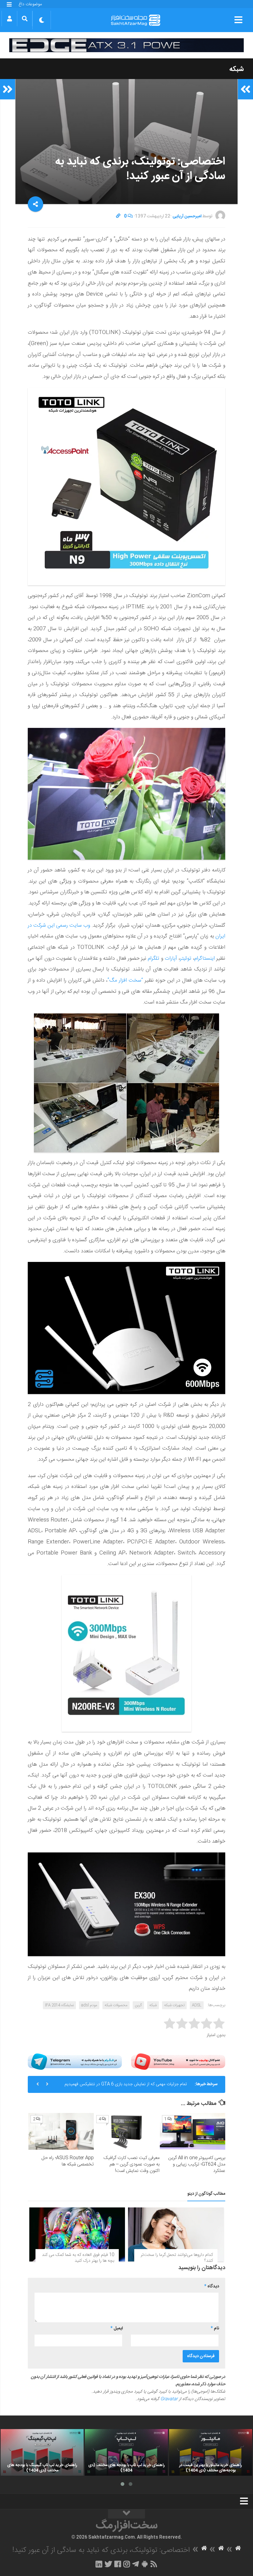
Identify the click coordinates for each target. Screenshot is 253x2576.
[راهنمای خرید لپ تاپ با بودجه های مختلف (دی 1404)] (126, 2452)
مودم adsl (89, 2005)
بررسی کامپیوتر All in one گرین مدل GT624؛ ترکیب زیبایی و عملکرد (197, 2164)
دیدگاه (212, 2286)
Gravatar (169, 2399)
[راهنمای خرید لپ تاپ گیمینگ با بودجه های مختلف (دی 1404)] (42, 2452)
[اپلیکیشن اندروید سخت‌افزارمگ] (145, 2564)
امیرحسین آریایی (187, 216)
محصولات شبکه (116, 2005)
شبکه (236, 69)
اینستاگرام (205, 958)
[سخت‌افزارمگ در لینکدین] (99, 2564)
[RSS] (154, 2564)
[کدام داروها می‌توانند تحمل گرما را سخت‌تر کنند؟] (176, 2234)
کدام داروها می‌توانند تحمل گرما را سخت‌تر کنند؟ (177, 2258)
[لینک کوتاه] (118, 216)
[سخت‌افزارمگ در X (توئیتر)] (108, 2564)
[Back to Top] (126, 2514)
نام (215, 2328)
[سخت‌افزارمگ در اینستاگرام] (127, 2564)
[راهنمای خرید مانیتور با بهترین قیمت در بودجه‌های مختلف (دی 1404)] (211, 2452)
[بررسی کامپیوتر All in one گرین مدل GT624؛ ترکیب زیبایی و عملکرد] (193, 2131)
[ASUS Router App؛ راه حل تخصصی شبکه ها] (61, 2131)
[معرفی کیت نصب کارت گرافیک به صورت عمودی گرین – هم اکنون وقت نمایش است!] (127, 2131)
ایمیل (117, 2328)
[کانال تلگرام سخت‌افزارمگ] (136, 2564)
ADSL (197, 2005)
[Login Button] (9, 19)
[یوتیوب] (178, 2062)
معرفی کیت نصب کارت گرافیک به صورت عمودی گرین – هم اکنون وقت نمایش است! (131, 2164)
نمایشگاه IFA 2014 (59, 2005)
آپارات (170, 958)
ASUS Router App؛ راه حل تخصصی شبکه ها (68, 2161)
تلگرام (153, 958)
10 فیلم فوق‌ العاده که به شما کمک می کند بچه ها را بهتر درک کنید (78, 2258)
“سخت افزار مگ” (125, 980)
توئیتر (186, 958)
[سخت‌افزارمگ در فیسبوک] (118, 2564)
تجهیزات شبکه (174, 2005)
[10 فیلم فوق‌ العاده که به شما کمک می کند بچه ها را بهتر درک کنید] (77, 2234)
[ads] (126, 45)
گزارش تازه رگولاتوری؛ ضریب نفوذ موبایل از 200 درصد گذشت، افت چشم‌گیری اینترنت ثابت (130, 2087)
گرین (138, 2005)
